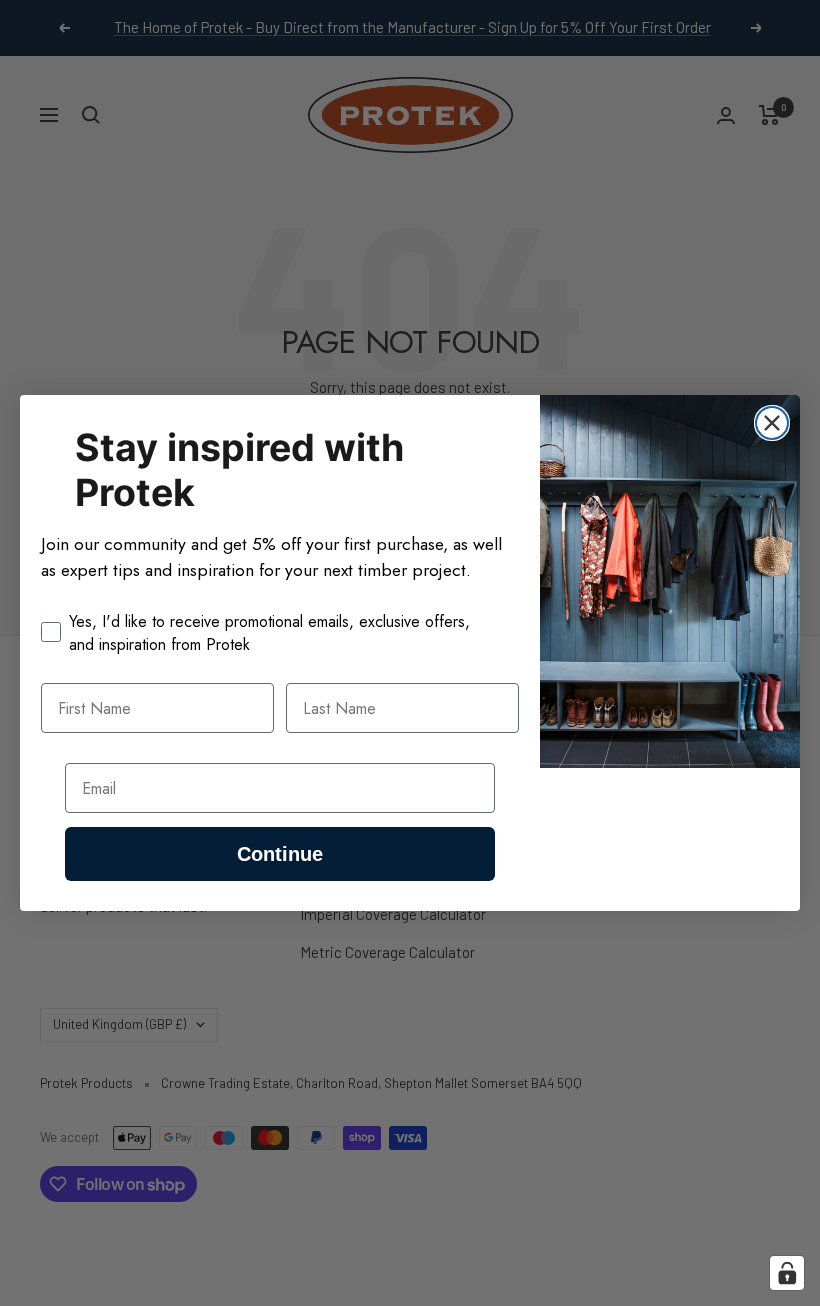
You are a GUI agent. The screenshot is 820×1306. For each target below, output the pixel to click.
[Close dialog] (772, 423)
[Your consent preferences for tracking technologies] (787, 1273)
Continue (280, 854)
